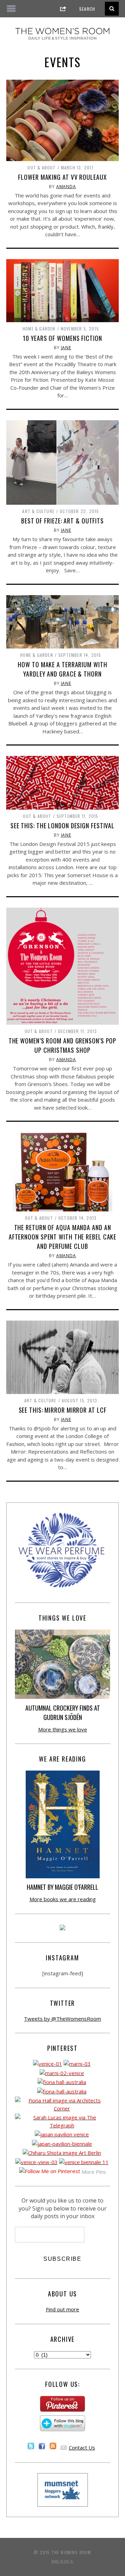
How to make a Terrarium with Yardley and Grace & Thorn (62, 669)
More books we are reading (63, 1899)
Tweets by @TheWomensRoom (62, 2019)
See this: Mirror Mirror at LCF (63, 1410)
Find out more (62, 2309)
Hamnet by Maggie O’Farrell (62, 1887)
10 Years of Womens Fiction (62, 338)
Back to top (61, 2561)
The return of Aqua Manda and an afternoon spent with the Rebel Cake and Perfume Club (63, 1237)
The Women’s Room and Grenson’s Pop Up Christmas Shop (63, 1045)
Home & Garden (39, 329)
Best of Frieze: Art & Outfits (62, 521)
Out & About (41, 167)
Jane (66, 348)
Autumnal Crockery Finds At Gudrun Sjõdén (63, 1713)
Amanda (66, 187)
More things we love (63, 1729)
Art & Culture (38, 511)
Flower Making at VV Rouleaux (62, 177)
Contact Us (82, 2447)
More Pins (94, 2172)
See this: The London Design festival (62, 826)
